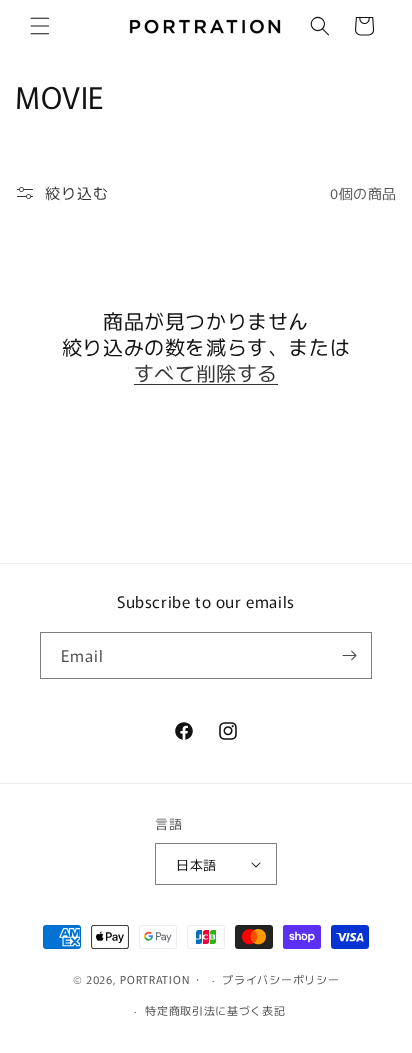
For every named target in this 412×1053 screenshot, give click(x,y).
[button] (40, 26)
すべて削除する (206, 373)
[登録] (349, 655)
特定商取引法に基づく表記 (215, 1010)
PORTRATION (154, 979)
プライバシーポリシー (280, 979)
